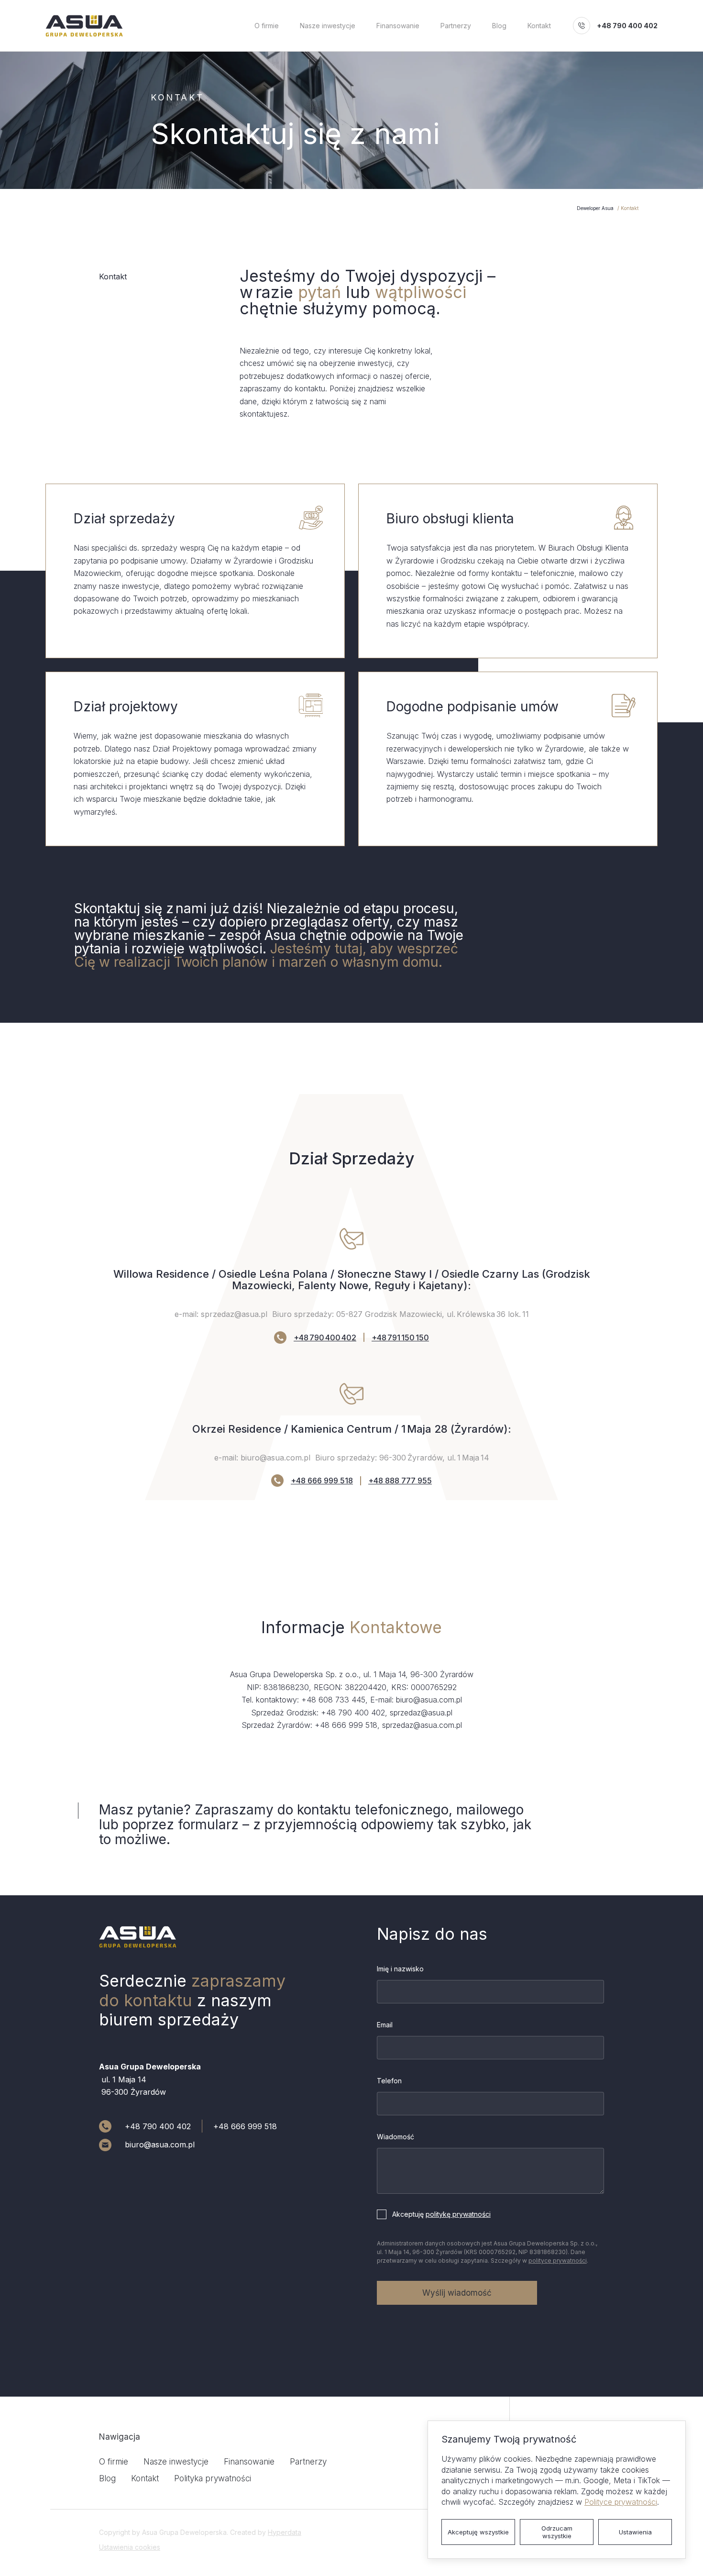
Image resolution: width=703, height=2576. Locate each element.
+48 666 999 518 (322, 1481)
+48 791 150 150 (400, 1338)
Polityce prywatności (621, 2502)
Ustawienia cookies (130, 2547)
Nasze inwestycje (328, 26)
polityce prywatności (558, 2261)
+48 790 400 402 (627, 26)
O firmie (267, 26)
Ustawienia (635, 2532)
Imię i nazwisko (400, 1969)
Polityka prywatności (213, 2478)
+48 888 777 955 (400, 1481)
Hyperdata (285, 2532)
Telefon (389, 2081)
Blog (499, 26)
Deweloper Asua (595, 208)
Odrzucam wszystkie (557, 2532)
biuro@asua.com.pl (160, 2145)
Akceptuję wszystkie (478, 2532)
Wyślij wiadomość (457, 2293)
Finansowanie (398, 26)
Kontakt (539, 26)
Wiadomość (395, 2137)
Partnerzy (456, 26)
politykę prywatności (458, 2214)
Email (385, 2025)
